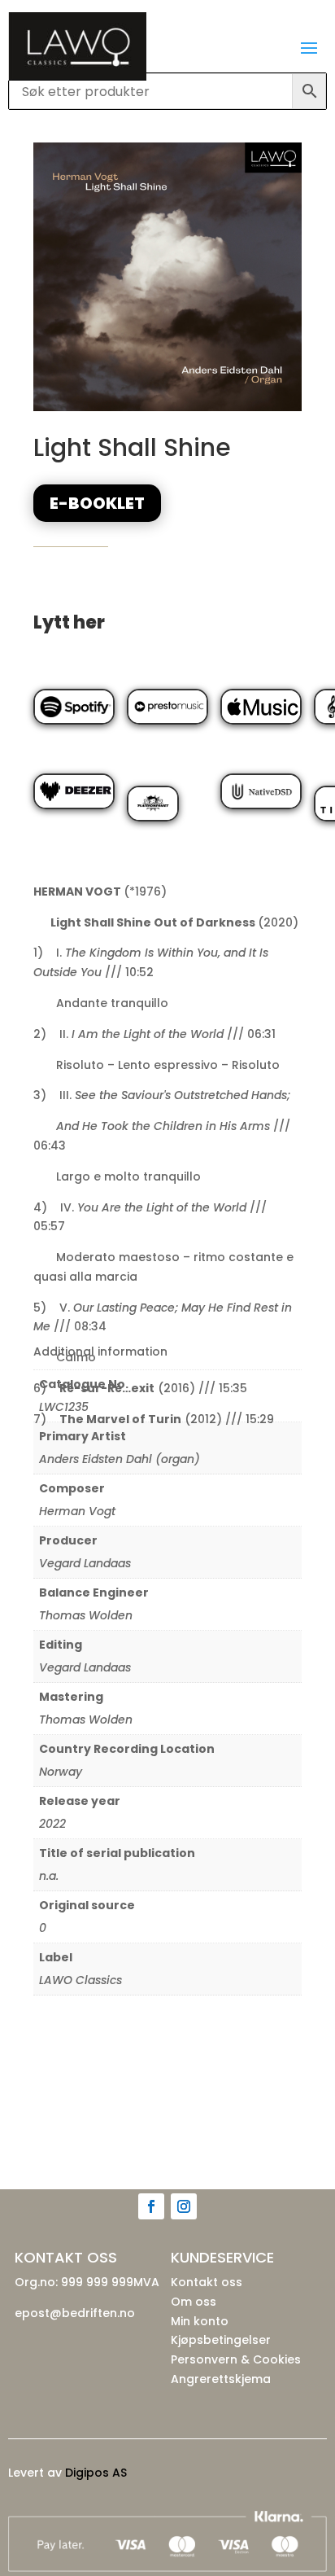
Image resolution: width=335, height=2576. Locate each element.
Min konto (200, 2321)
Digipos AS (96, 2473)
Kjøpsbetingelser (221, 2340)
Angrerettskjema (221, 2379)
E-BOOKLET (97, 503)
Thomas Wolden (86, 1615)
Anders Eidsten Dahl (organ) (120, 1459)
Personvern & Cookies (236, 2359)
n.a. (49, 1876)
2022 (52, 1824)
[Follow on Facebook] (151, 2206)
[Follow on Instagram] (184, 2206)
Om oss (194, 2302)
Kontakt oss (207, 2282)
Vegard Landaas (85, 1563)
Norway (61, 1772)
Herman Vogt (77, 1511)
